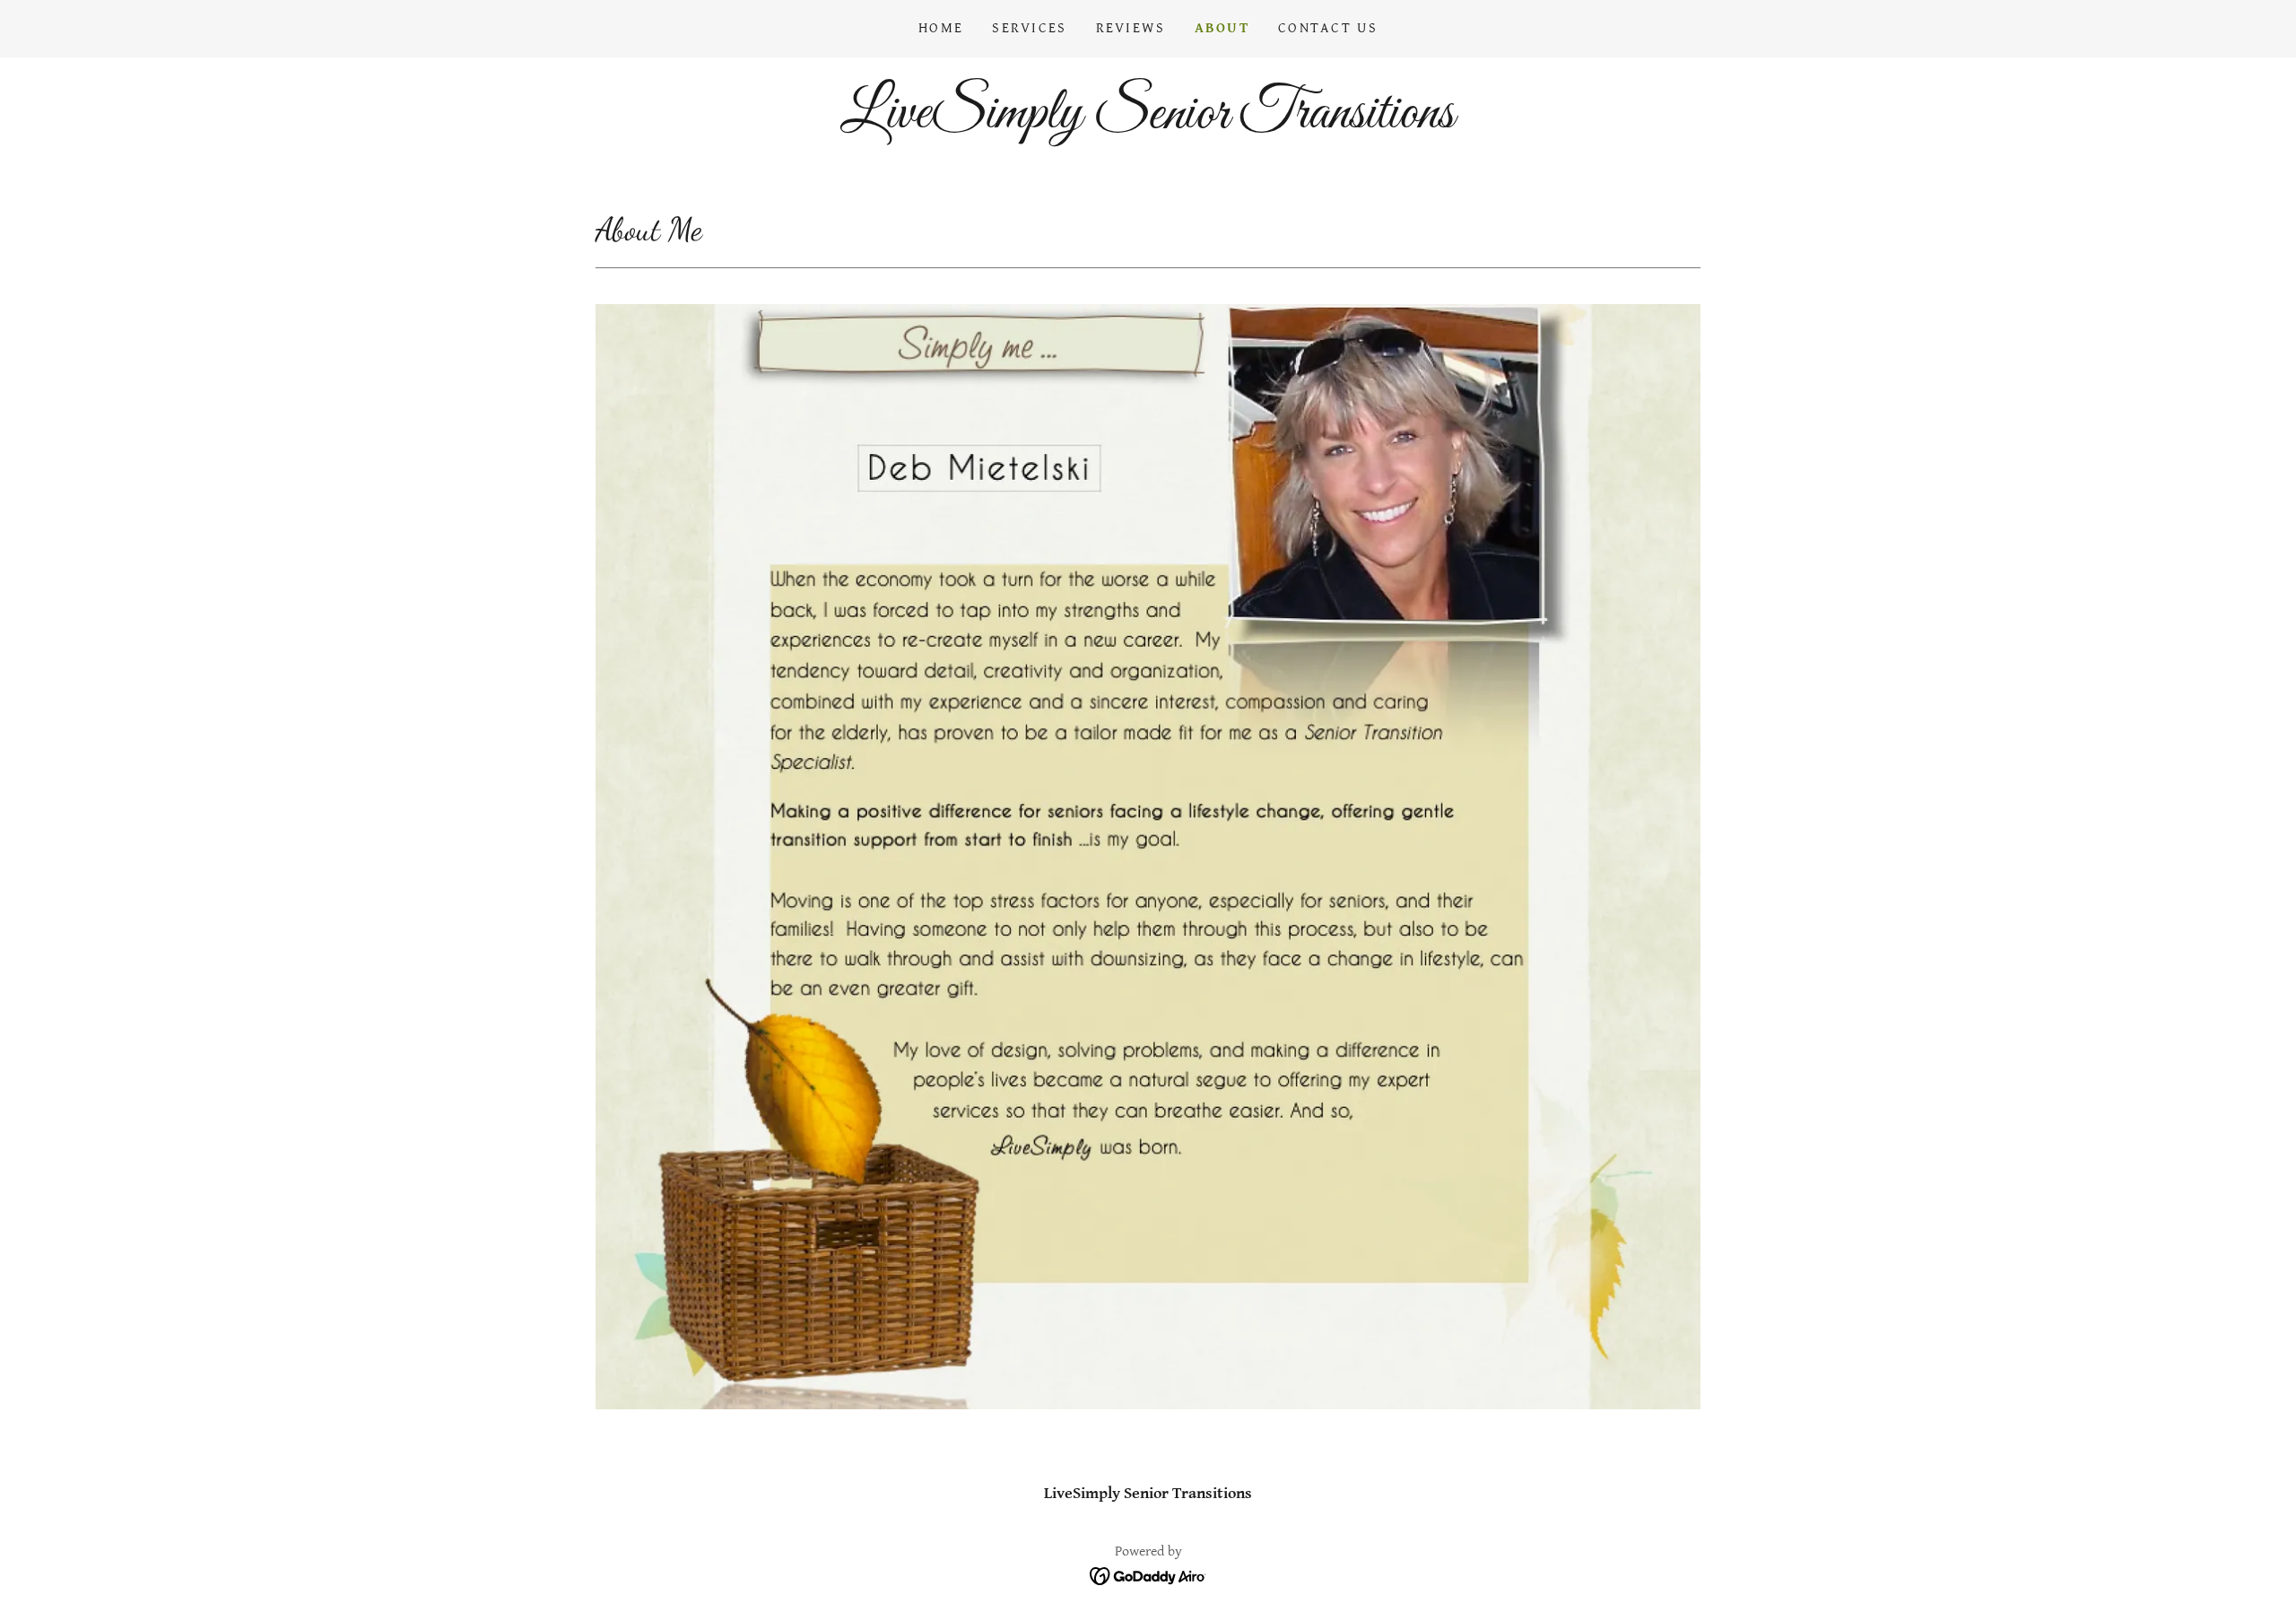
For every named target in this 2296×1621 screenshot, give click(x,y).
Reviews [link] (1131, 28)
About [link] (1222, 28)
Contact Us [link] (1328, 28)
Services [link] (1029, 28)
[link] (1148, 122)
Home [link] (941, 28)
